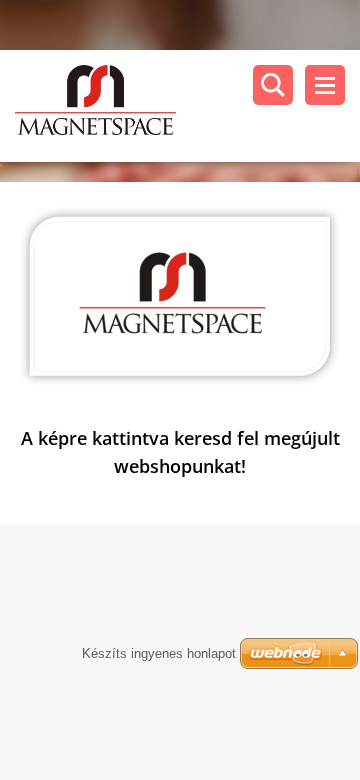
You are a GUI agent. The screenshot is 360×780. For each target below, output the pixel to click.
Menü (325, 85)
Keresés (273, 85)
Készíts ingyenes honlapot (159, 653)
